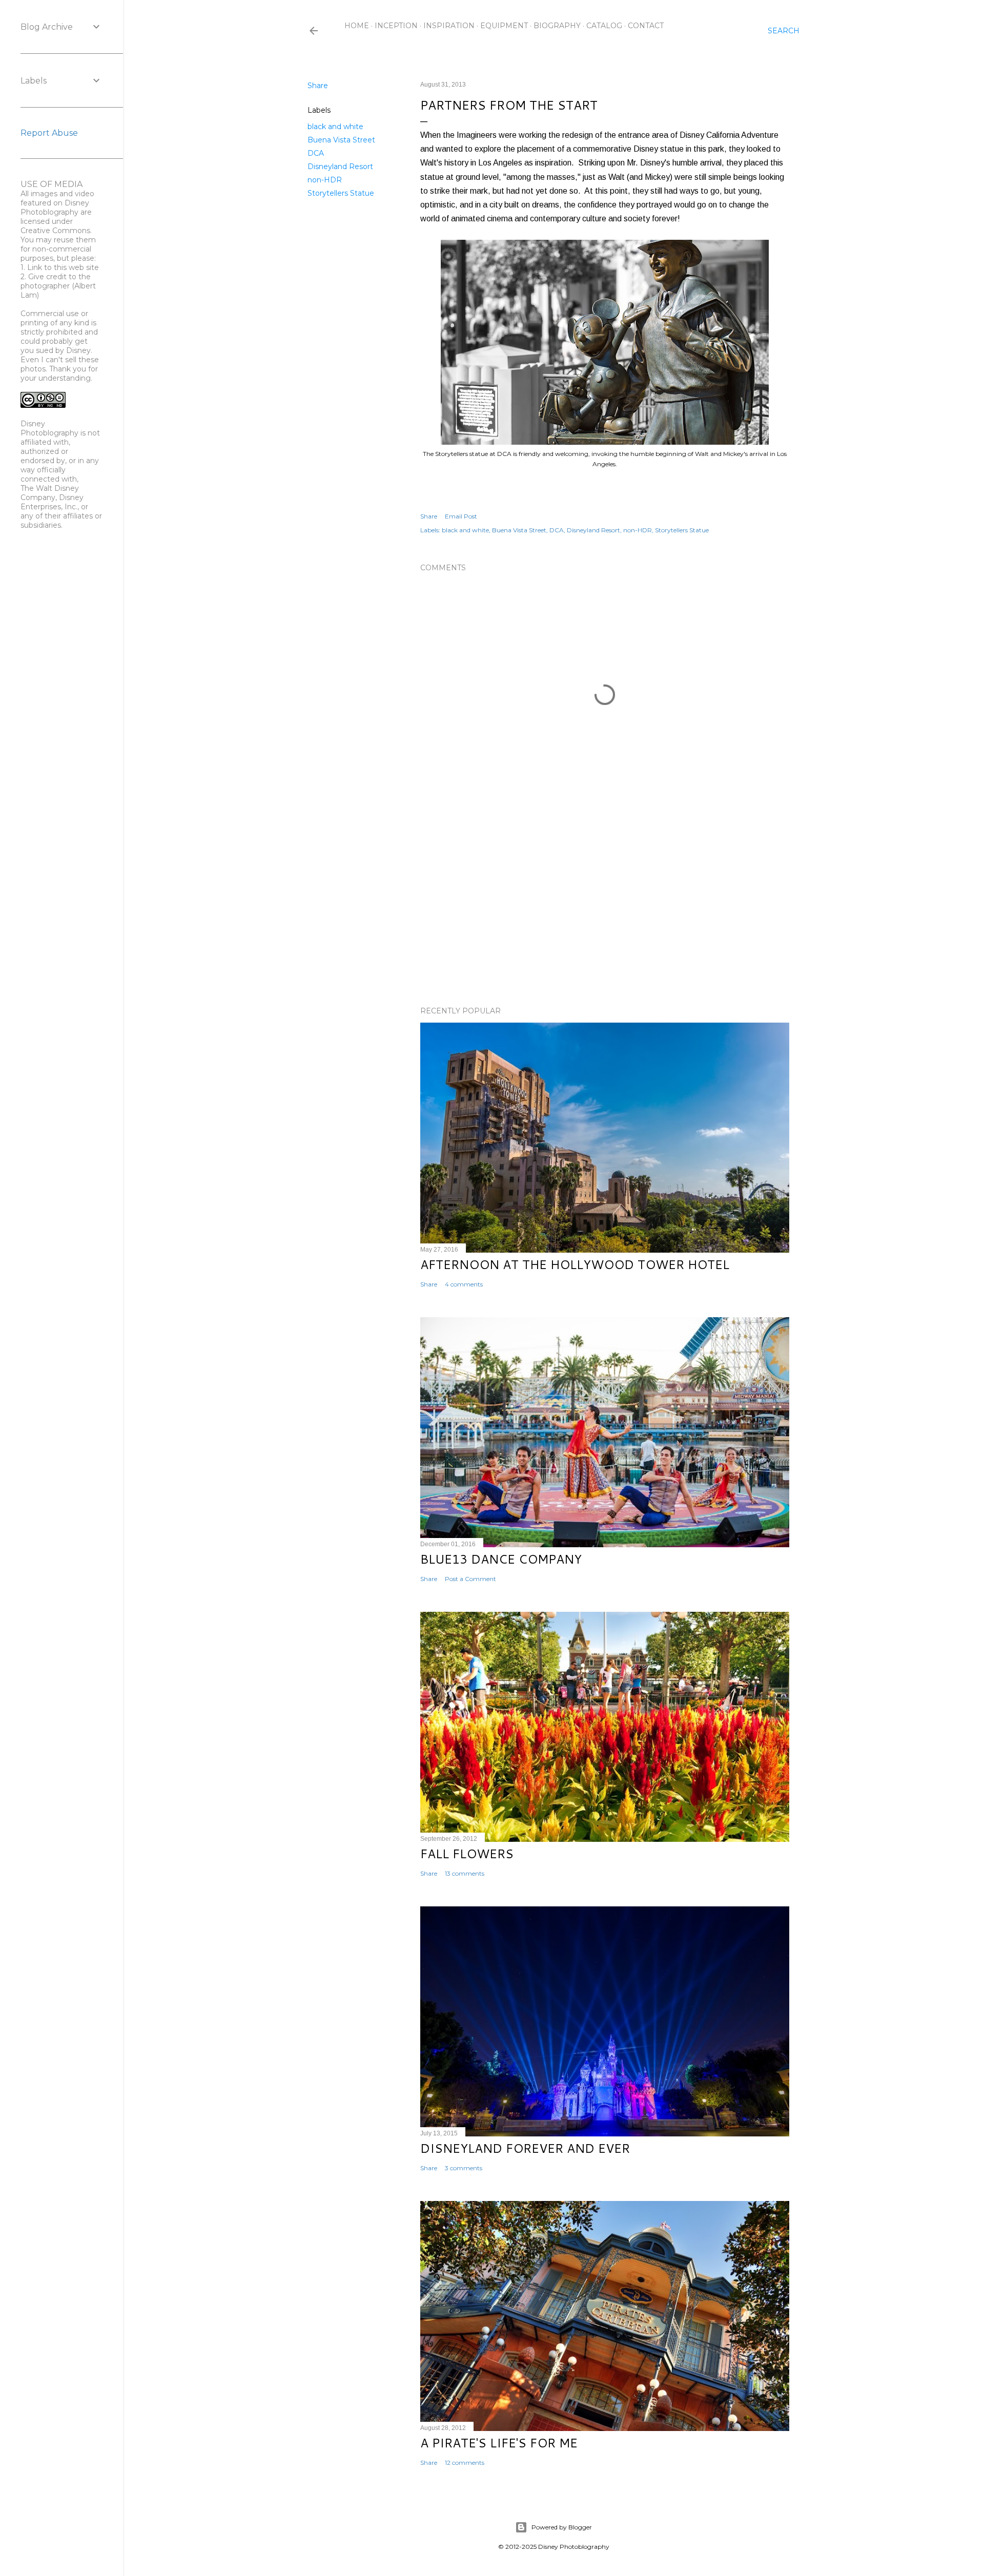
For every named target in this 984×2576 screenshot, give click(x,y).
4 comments (464, 1284)
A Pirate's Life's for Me (499, 2443)
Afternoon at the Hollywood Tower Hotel (575, 1264)
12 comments (465, 2463)
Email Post (461, 516)
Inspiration (449, 26)
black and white (335, 127)
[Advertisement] (605, 909)
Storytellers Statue (341, 193)
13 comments (465, 1873)
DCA (316, 153)
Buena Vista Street (341, 140)
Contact (646, 26)
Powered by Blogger (562, 2527)
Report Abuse (49, 133)
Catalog (604, 26)
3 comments (464, 2168)
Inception (396, 26)
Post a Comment (470, 1579)
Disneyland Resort (340, 167)
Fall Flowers (467, 1854)
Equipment (504, 26)
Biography (557, 26)
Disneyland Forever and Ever (525, 2148)
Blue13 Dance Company (501, 1559)
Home (357, 26)
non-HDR (325, 180)
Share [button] (318, 86)
